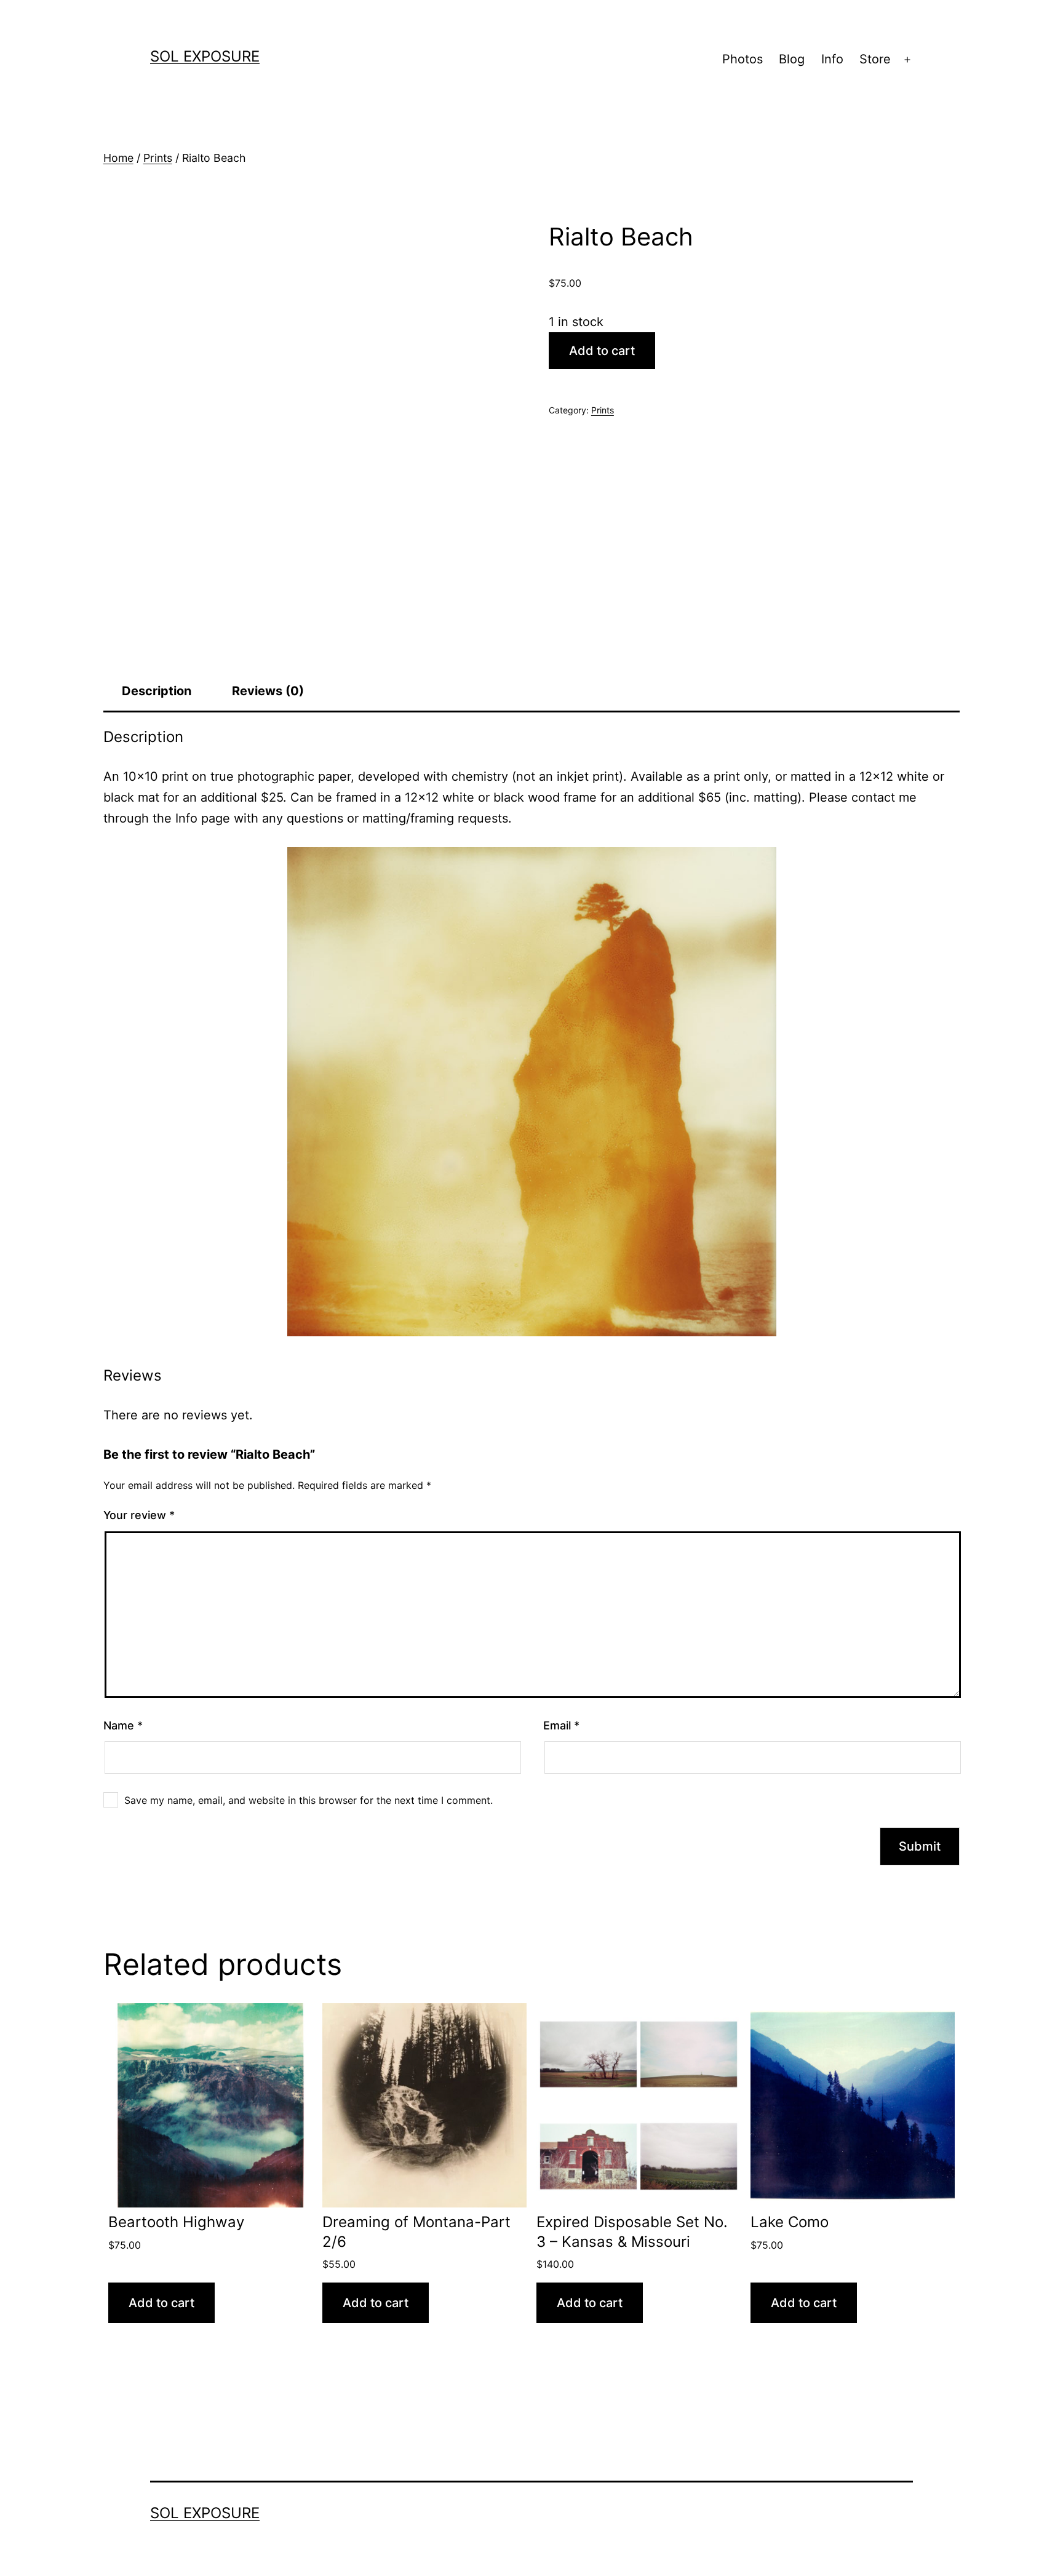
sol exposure (205, 56)
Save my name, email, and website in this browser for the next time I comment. (309, 1800)
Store (875, 59)
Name (123, 1725)
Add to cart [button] (161, 2303)
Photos (743, 59)
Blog (792, 59)
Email (561, 1725)
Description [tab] (157, 691)
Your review (139, 1515)
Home (118, 158)
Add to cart (602, 351)
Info (832, 59)
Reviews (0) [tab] (268, 691)
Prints (158, 158)
